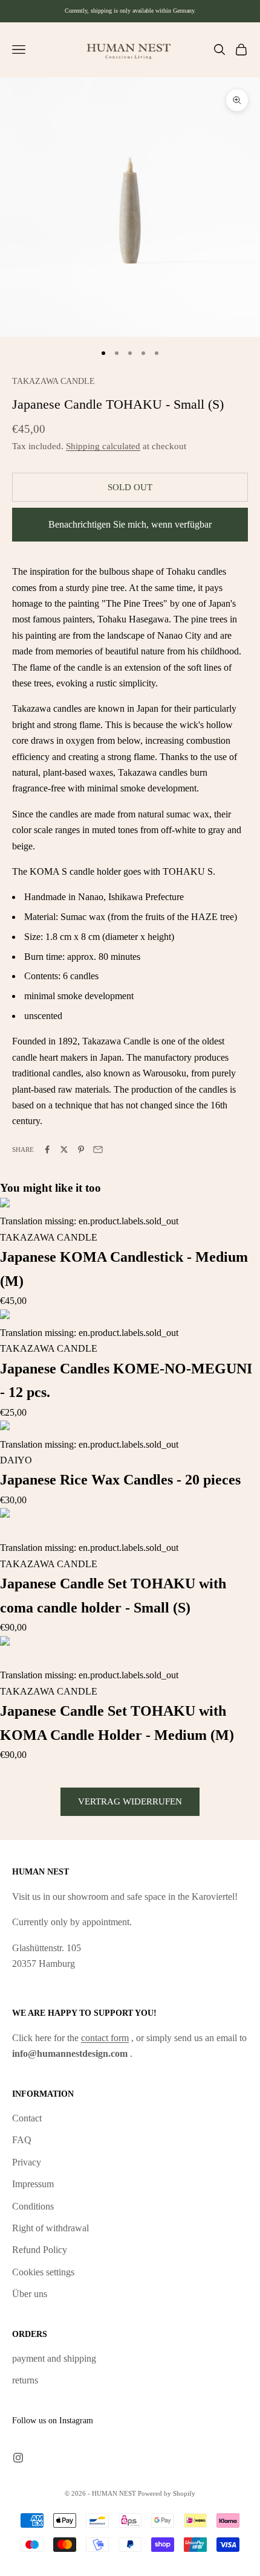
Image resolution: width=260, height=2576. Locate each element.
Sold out (130, 487)
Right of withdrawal (50, 2228)
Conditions (33, 2206)
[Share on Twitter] (64, 1149)
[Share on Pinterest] (81, 1149)
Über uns (30, 2294)
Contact (27, 2118)
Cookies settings (43, 2272)
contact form (105, 2038)
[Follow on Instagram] (18, 2458)
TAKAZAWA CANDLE (54, 381)
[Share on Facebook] (47, 1149)
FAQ (22, 2140)
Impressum (33, 2184)
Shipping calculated (103, 446)
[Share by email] (98, 1149)
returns (25, 2380)
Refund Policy (40, 2250)
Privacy (27, 2162)
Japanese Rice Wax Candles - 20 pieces (120, 1480)
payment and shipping (54, 2358)
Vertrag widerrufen (130, 1801)
